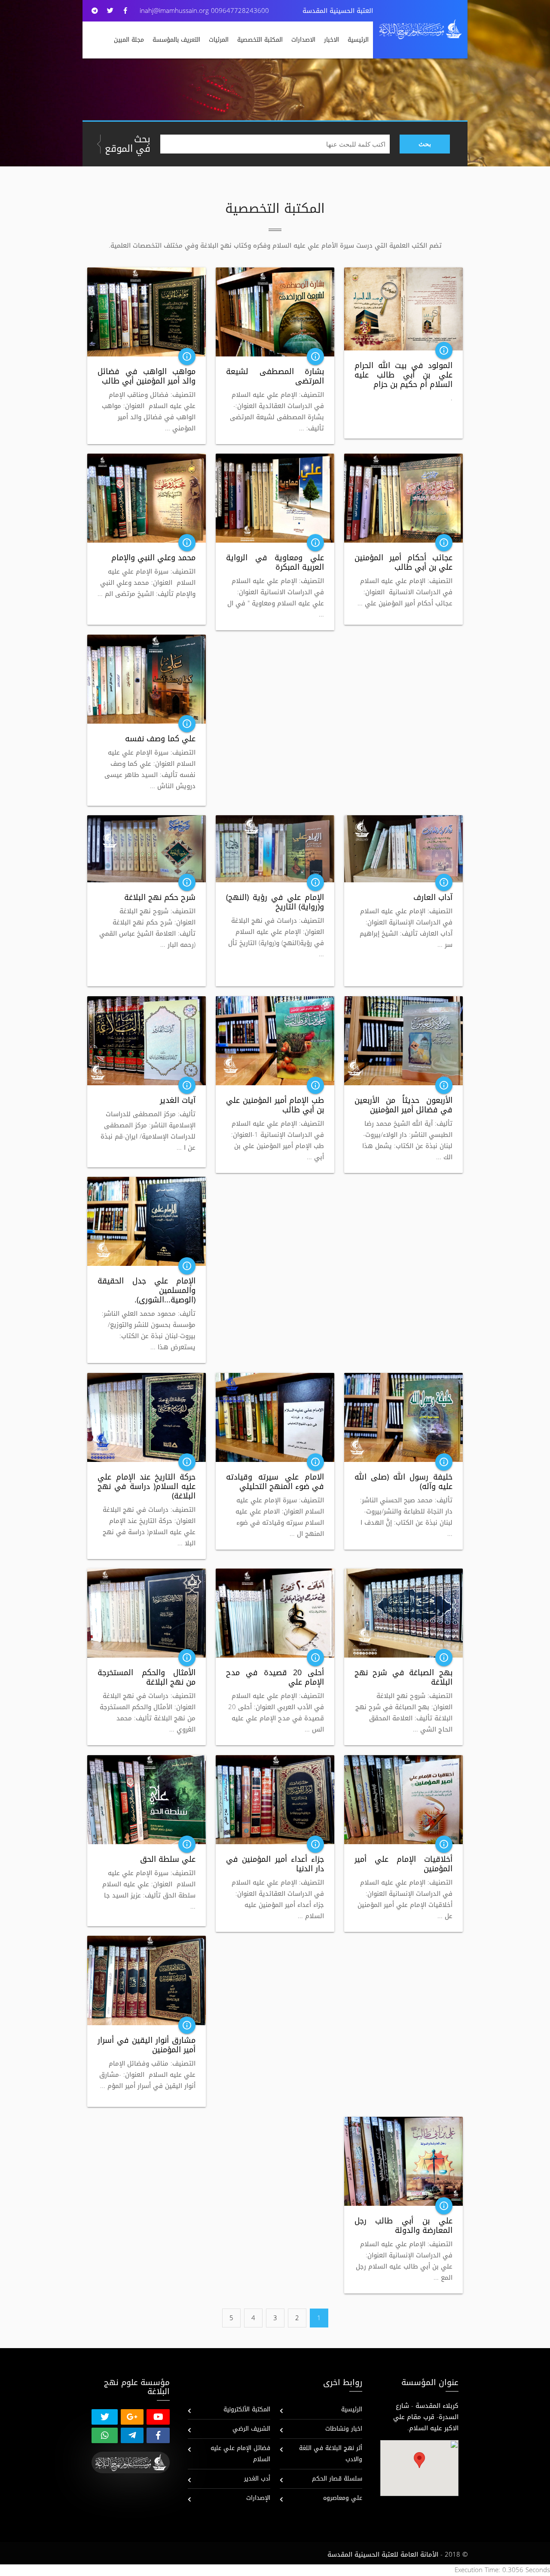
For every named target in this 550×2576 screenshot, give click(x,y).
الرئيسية (358, 40)
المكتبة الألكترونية (247, 2409)
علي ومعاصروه (343, 2498)
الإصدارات (258, 2498)
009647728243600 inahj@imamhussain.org (204, 11)
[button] (419, 2460)
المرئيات (219, 40)
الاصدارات (303, 40)
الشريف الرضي (251, 2429)
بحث (425, 144)
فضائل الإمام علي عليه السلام (240, 2454)
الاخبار (332, 40)
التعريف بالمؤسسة (176, 40)
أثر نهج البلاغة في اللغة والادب (331, 2454)
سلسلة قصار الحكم (337, 2479)
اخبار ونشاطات (344, 2429)
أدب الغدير (257, 2479)
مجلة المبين (129, 40)
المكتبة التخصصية (260, 40)
